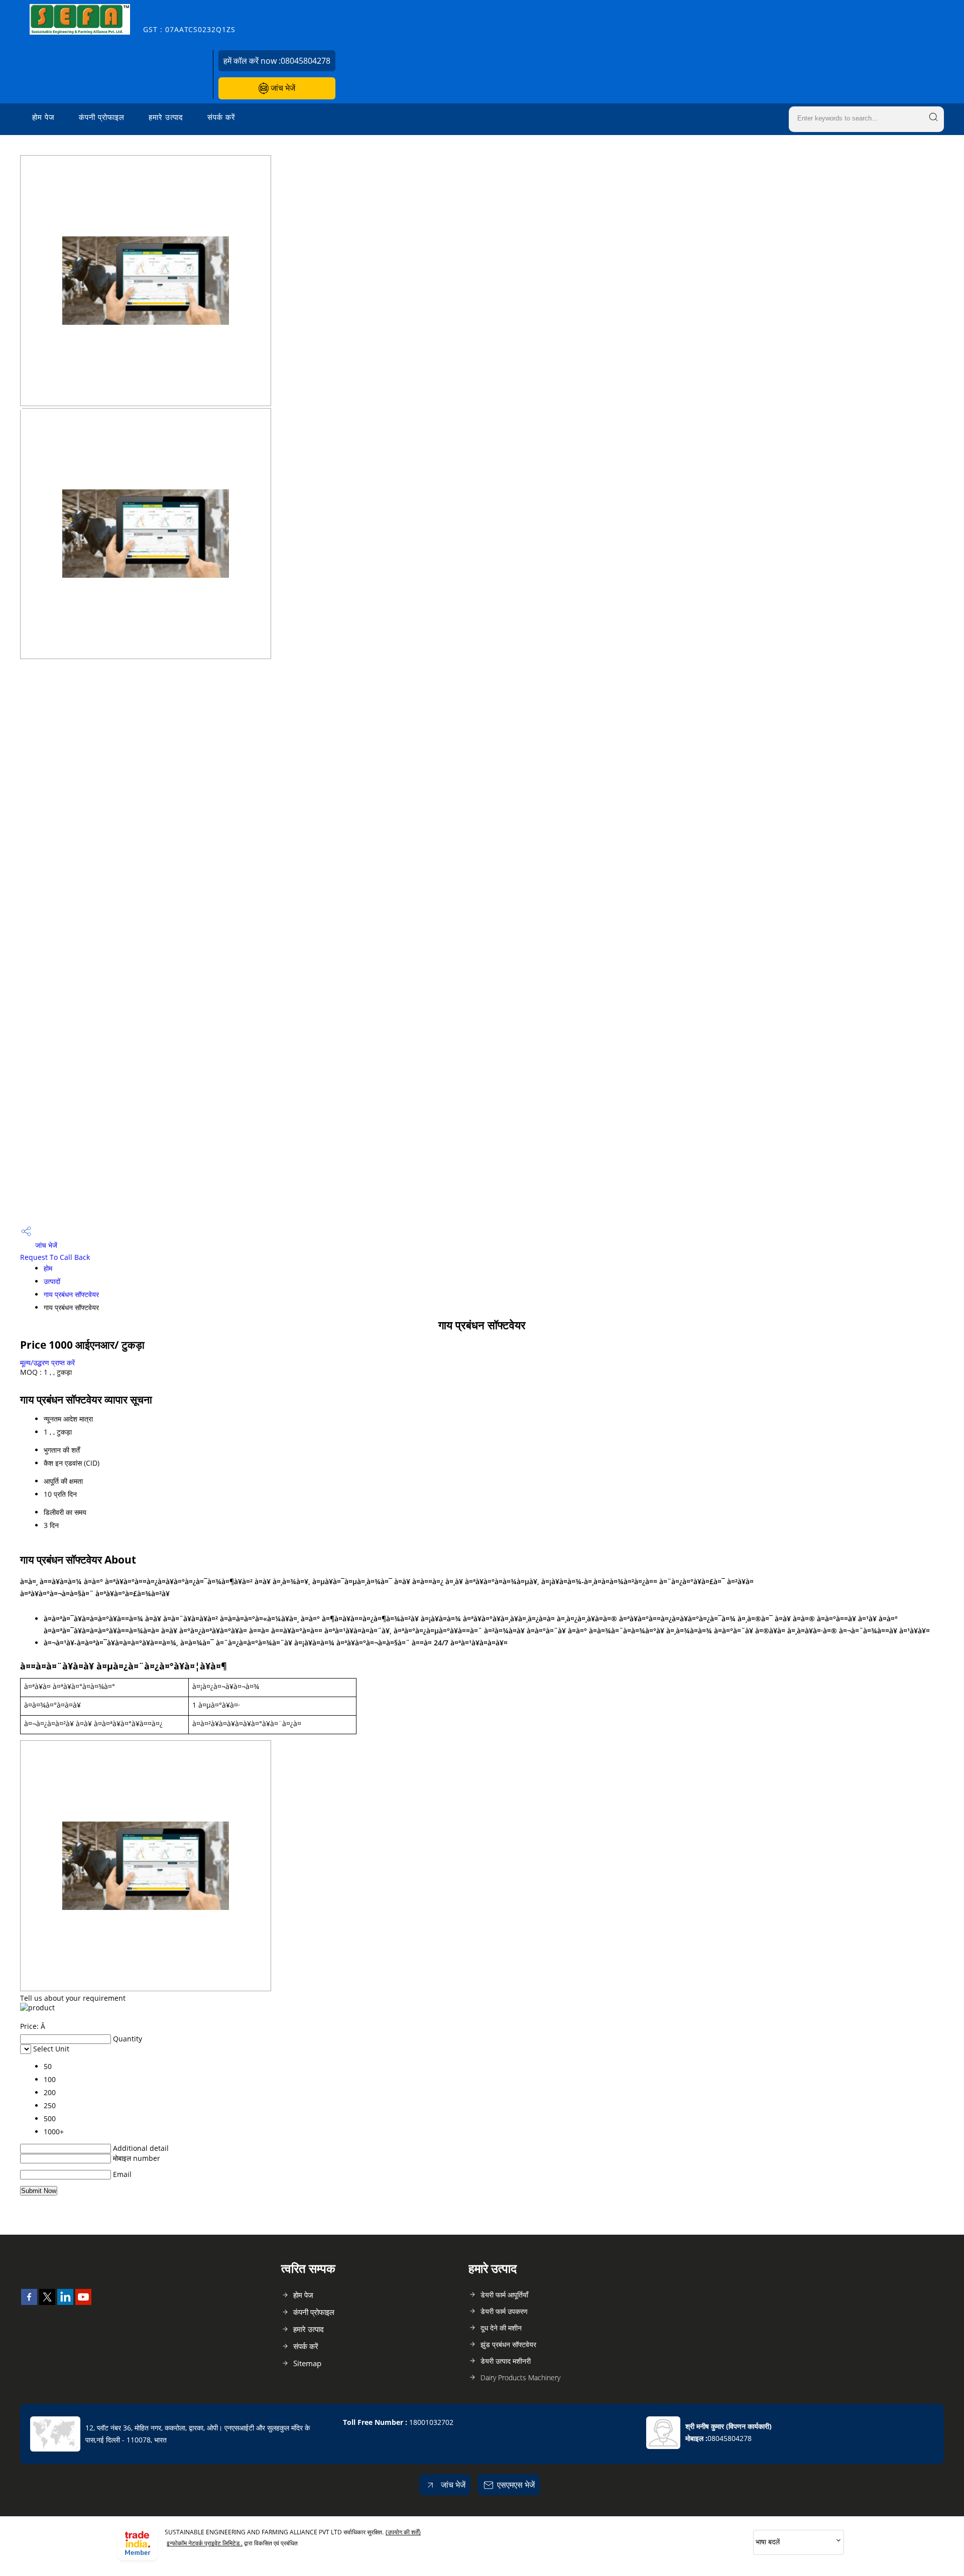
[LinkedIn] (65, 2302)
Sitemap (307, 2363)
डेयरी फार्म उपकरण (504, 2311)
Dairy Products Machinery (520, 2377)
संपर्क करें (221, 117)
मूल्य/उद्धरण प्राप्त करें (47, 1363)
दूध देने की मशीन (501, 2328)
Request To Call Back (55, 1257)
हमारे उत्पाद (166, 117)
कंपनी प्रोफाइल (102, 117)
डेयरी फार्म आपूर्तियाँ (504, 2295)
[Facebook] (29, 2302)
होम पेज (43, 117)
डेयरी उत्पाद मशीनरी (506, 2361)
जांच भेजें (282, 88)
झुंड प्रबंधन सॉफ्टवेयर (508, 2344)
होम (48, 1268)
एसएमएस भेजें (516, 2485)
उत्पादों (52, 1281)
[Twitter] (47, 2302)
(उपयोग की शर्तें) (403, 2532)
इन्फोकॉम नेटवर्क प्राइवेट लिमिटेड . (205, 2543)
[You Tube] (83, 2302)
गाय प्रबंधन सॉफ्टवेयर (71, 1294)
